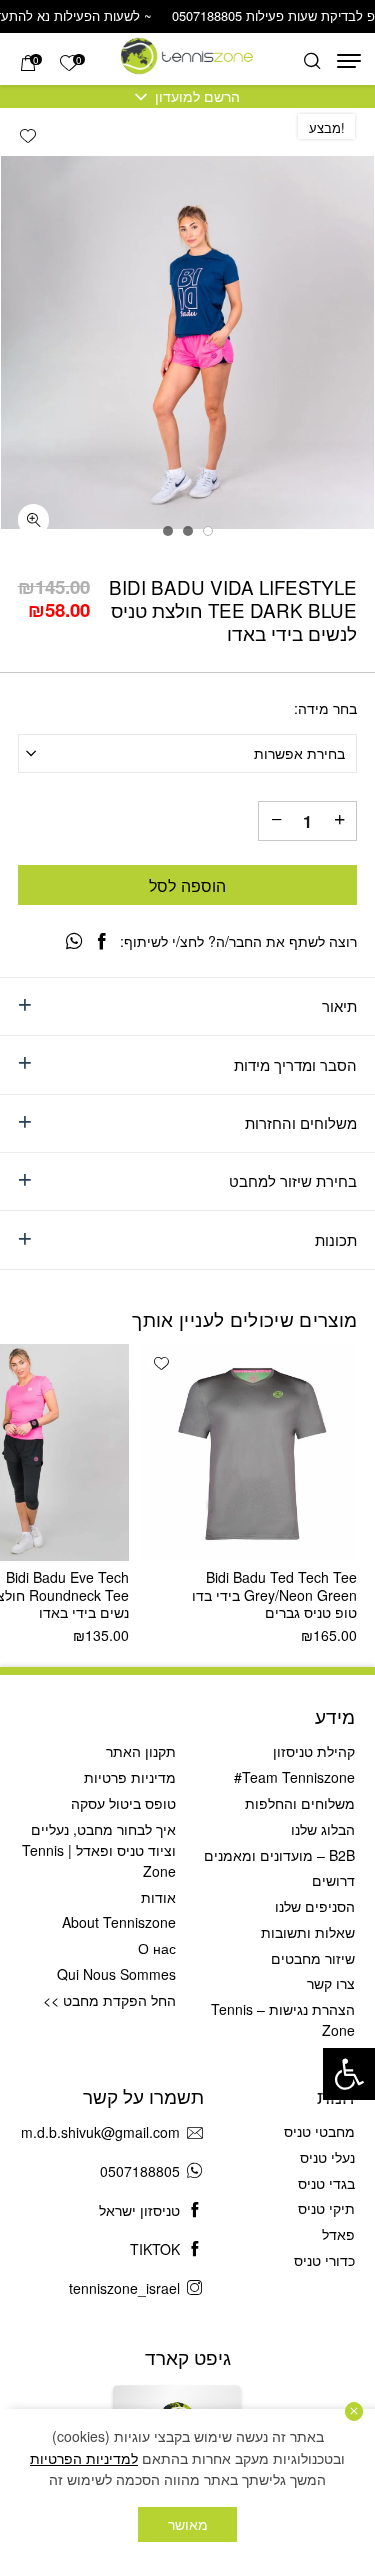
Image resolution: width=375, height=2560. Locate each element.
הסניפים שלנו (315, 1906)
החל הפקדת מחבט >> (109, 2000)
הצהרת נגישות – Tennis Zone (283, 2019)
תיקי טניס (326, 2208)
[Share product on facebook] (102, 941)
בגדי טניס (326, 2183)
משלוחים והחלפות (300, 1803)
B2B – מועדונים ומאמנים (279, 1855)
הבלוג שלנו (323, 1829)
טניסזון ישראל (139, 2210)
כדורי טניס (324, 2260)
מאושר (188, 2524)
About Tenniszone (119, 1922)
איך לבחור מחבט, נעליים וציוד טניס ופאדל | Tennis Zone (99, 1850)
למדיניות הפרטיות (84, 2458)
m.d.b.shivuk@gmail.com (100, 2132)
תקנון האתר (141, 1751)
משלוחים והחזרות (301, 1122)
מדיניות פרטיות (130, 1777)
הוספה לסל (187, 885)
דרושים (333, 1880)
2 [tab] (188, 531)
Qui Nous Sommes (116, 1974)
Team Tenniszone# (294, 1777)
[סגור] (354, 2411)
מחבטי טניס (319, 2131)
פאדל (338, 2234)
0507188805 (140, 2171)
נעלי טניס (327, 2157)
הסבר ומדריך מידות (295, 1064)
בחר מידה (327, 709)
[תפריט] (349, 61)
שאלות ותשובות (308, 1932)
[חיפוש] (312, 61)
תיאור (339, 1005)
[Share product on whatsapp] (74, 941)
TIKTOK (155, 2249)
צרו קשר (331, 1983)
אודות (158, 1897)
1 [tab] (208, 531)
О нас (157, 1948)
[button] (349, 2074)
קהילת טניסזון (314, 1751)
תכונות (336, 1239)
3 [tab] (168, 531)
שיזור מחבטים (313, 1958)
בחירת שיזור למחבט (293, 1180)
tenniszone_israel (124, 2288)
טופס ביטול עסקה (123, 1803)
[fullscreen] (34, 520)
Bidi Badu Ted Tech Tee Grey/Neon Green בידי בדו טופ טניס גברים (274, 1594)
